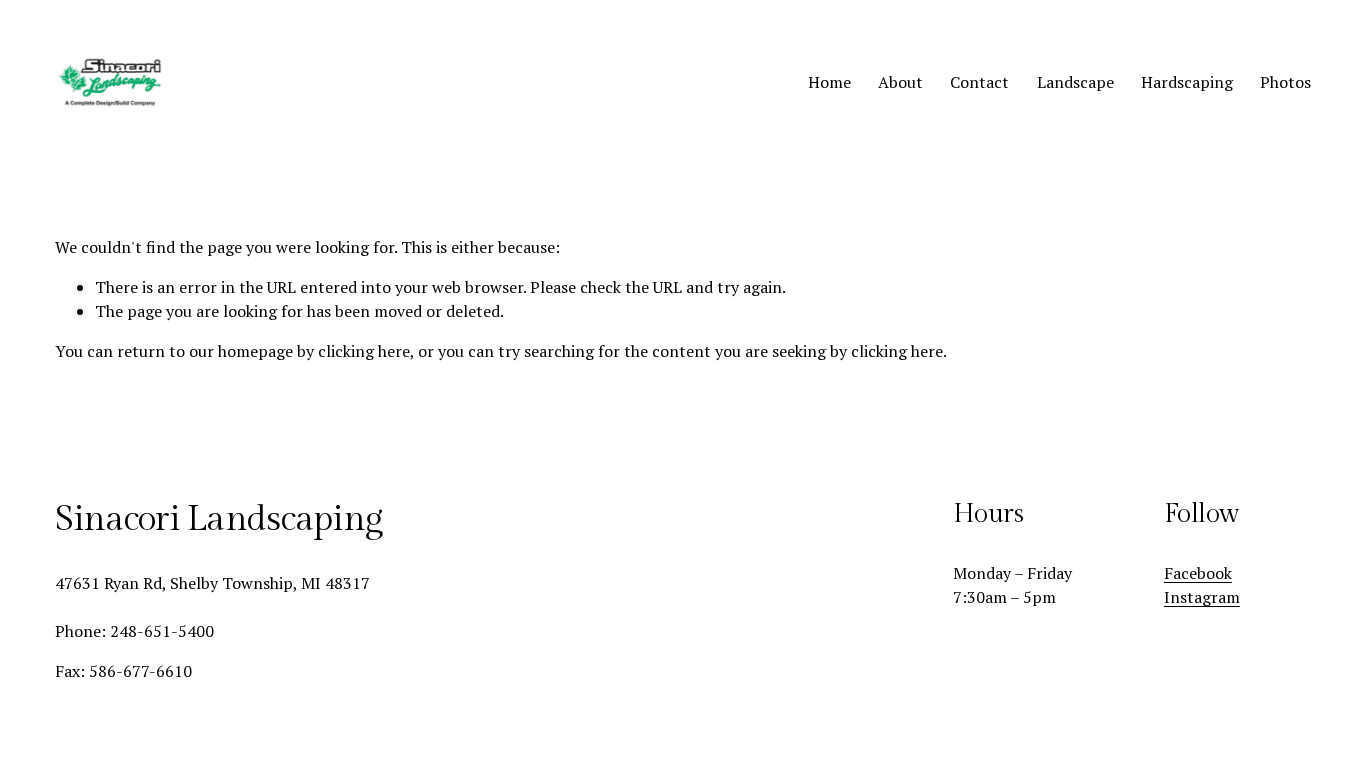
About (900, 82)
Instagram (1202, 597)
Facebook (1198, 573)
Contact (979, 82)
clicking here (364, 351)
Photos (1285, 82)
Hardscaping (1187, 82)
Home (829, 82)
